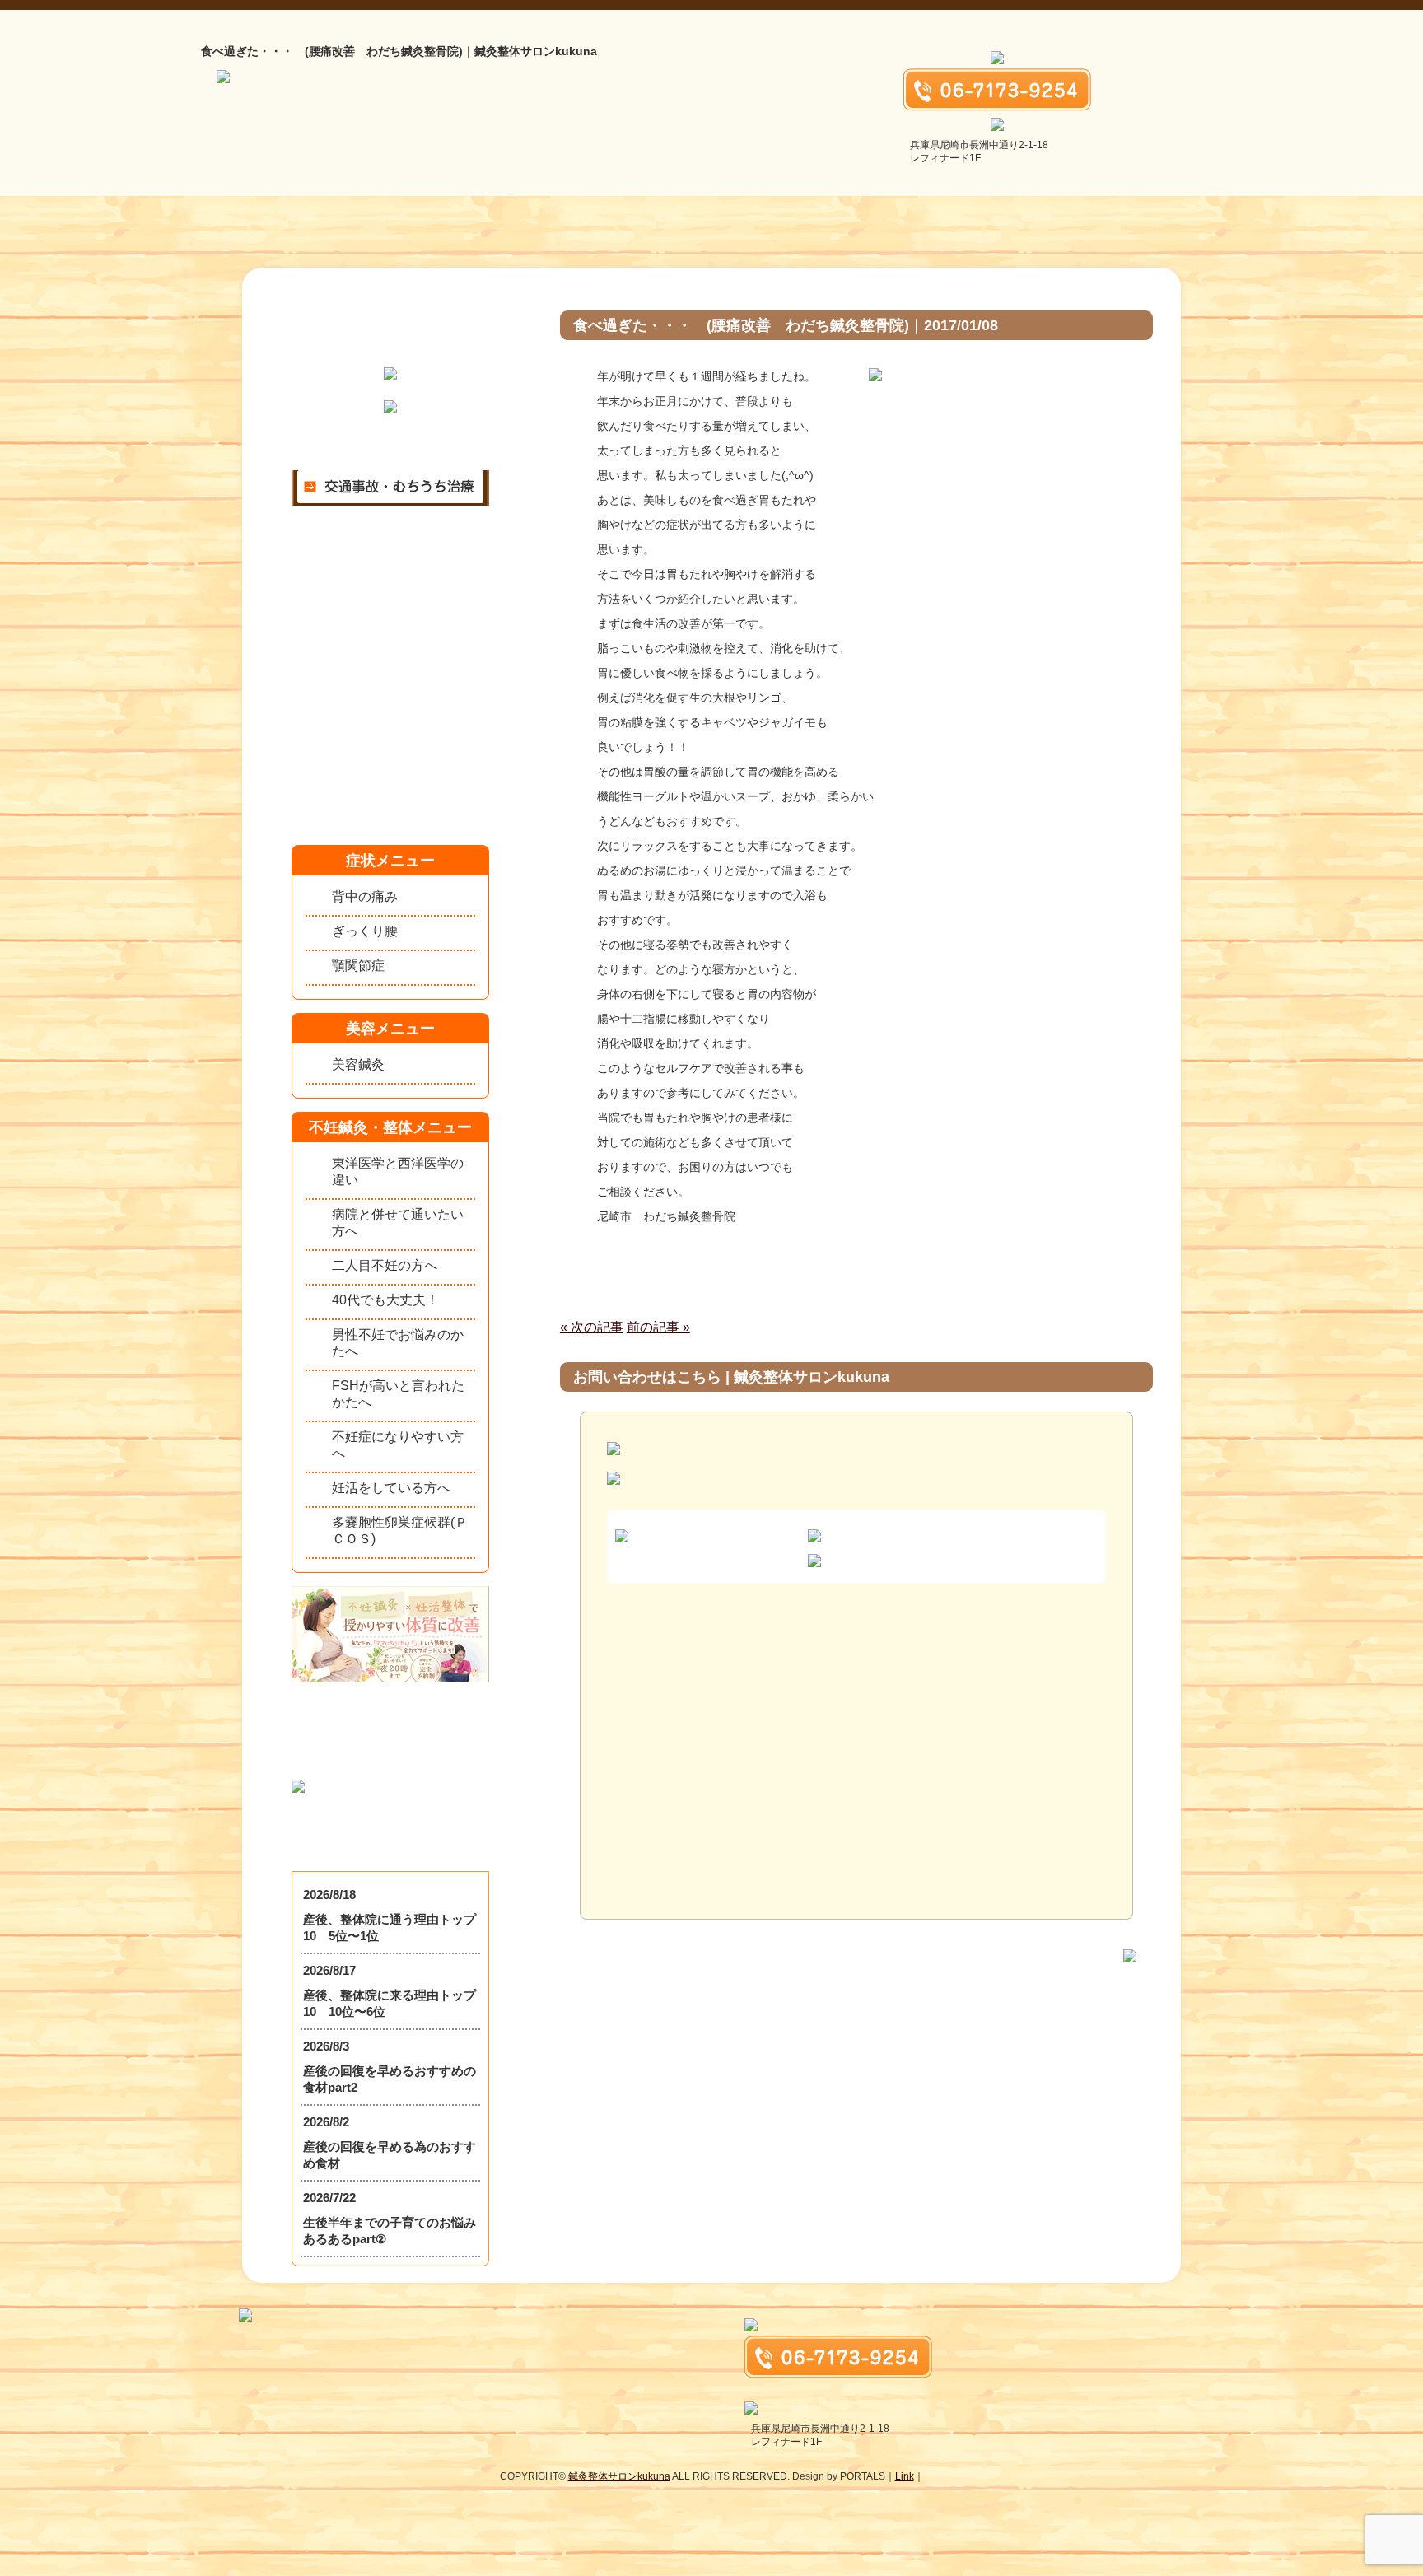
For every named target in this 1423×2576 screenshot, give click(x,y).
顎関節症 (358, 966)
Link (905, 2476)
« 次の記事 (592, 1327)
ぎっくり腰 (365, 931)
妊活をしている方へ (391, 1488)
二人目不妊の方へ (385, 1265)
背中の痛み (365, 896)
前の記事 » (658, 1327)
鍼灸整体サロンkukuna (619, 2476)
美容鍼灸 (358, 1064)
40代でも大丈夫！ (385, 1300)
